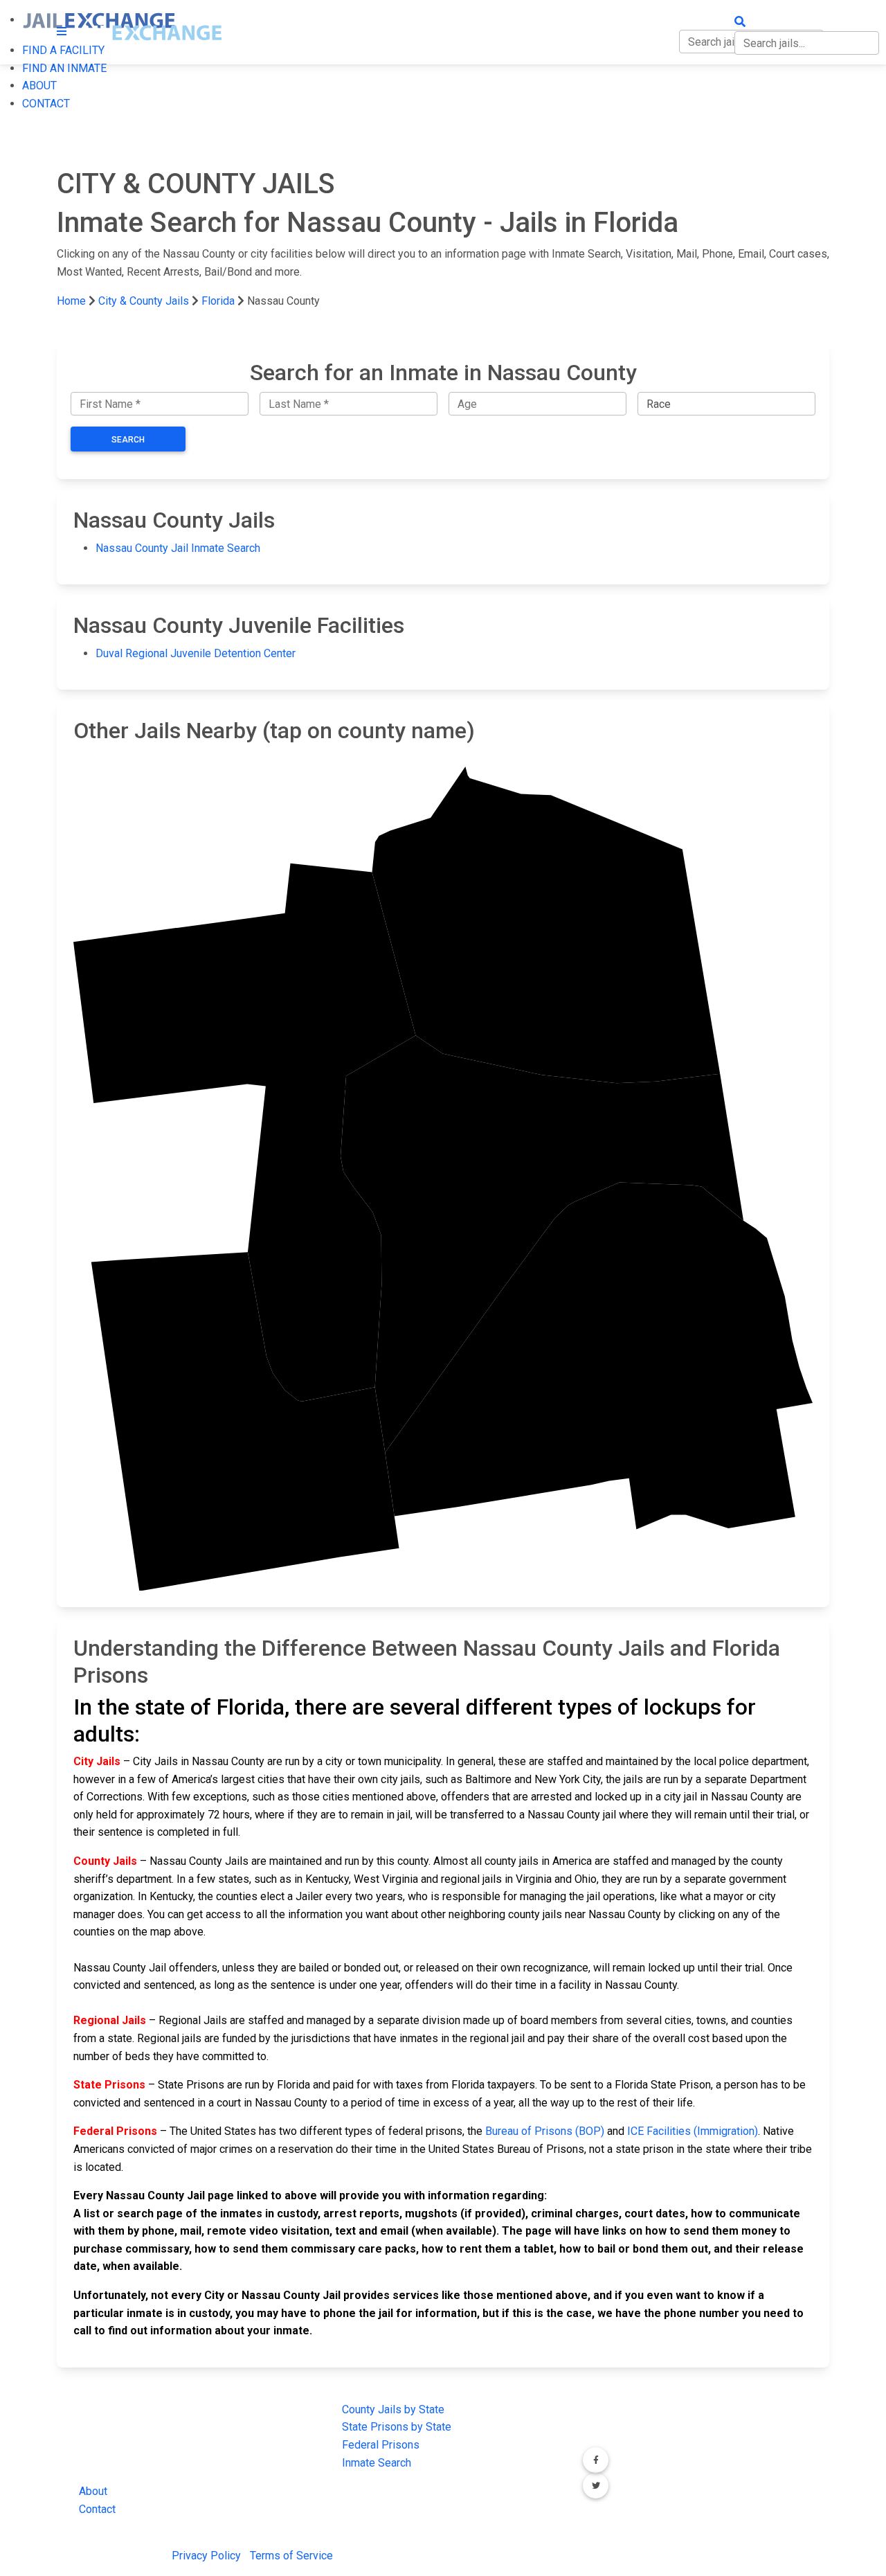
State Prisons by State (397, 2427)
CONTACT (46, 104)
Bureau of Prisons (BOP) (545, 2131)
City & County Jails (144, 301)
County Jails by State (393, 2409)
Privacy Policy (206, 2556)
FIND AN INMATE (64, 68)
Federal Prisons (381, 2445)
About (93, 2491)
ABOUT (39, 86)
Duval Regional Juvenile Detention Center (196, 653)
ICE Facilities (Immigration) (693, 2131)
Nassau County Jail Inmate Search (178, 548)
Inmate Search (377, 2463)
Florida (218, 301)
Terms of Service (291, 2556)
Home (71, 301)
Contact (97, 2509)
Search (128, 440)
